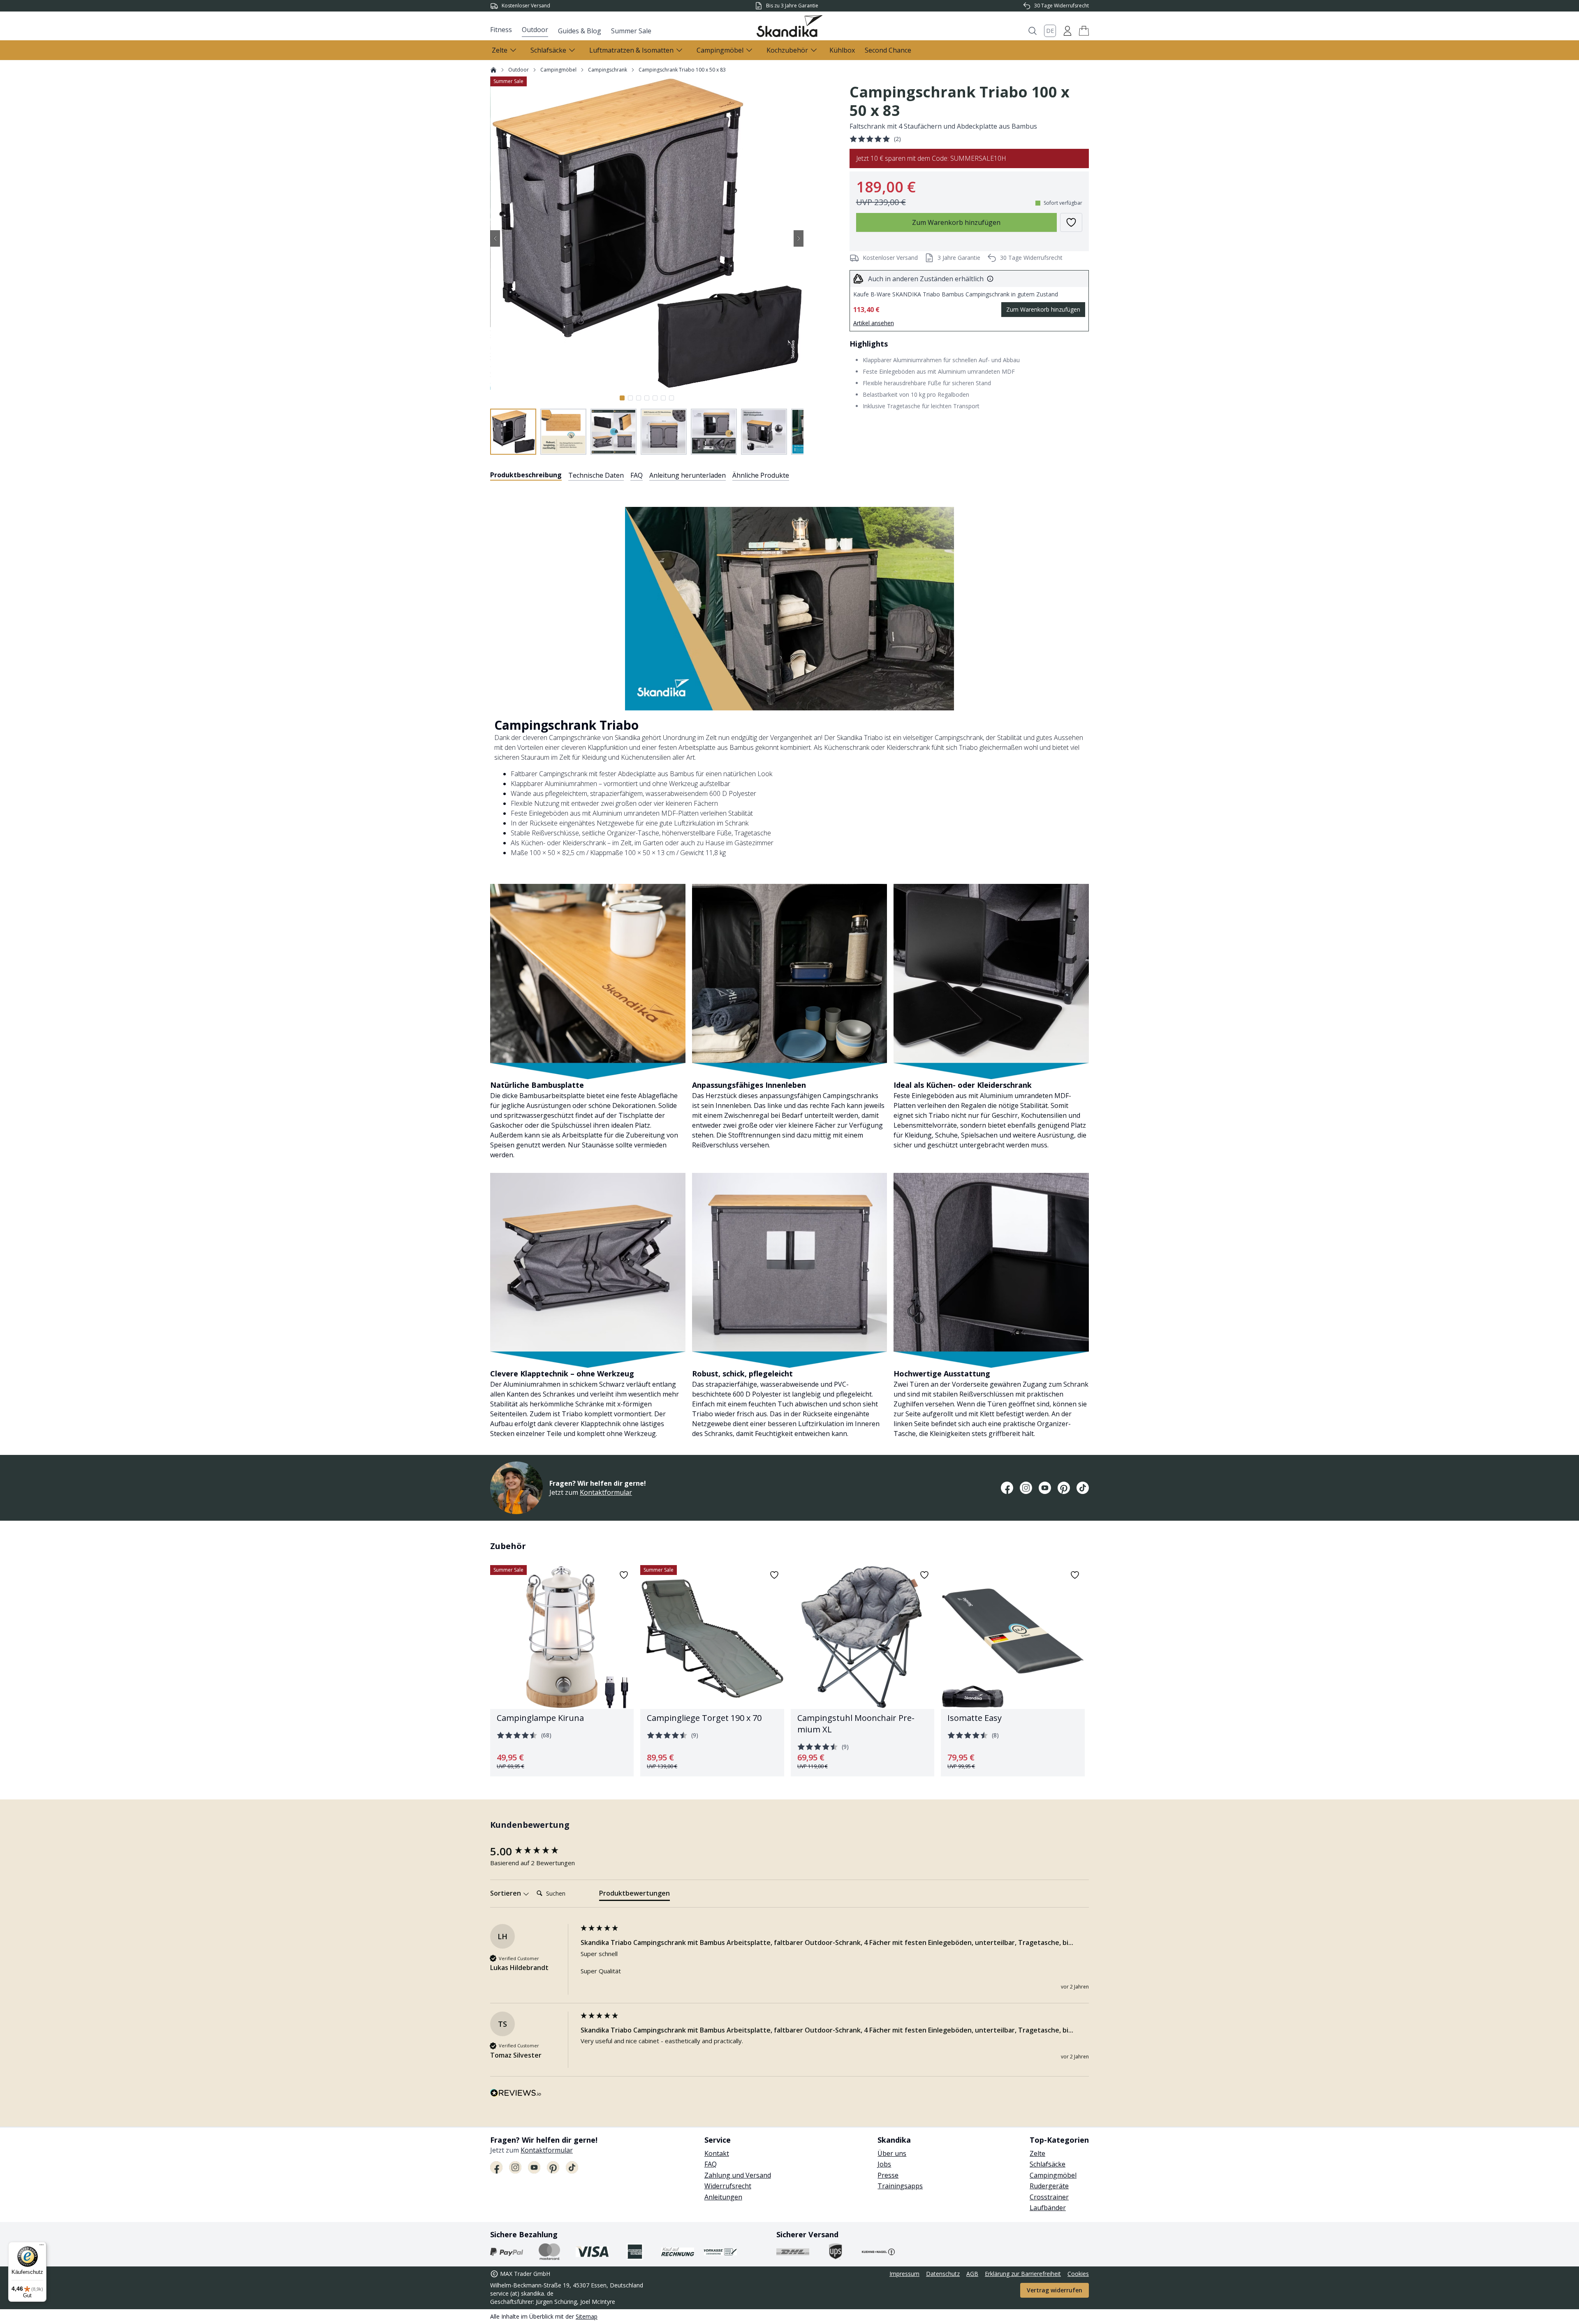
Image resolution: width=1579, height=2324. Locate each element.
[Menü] (42, 2247)
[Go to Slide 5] (655, 398)
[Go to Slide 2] (630, 398)
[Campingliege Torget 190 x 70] (712, 1671)
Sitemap (587, 2316)
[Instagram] (1026, 1488)
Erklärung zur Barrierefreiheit (1023, 2274)
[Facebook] (1007, 1488)
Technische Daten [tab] (596, 475)
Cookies (1078, 2274)
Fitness (501, 30)
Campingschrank (608, 70)
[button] (1084, 31)
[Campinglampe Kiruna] (562, 1671)
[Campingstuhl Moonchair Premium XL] (862, 1671)
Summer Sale (631, 31)
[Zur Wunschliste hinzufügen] (1071, 222)
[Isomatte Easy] (1013, 1671)
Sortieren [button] (506, 1893)
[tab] (634, 1895)
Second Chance (888, 50)
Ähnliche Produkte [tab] (761, 475)
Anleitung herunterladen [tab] (688, 475)
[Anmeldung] (1067, 31)
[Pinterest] (1064, 1488)
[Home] (493, 70)
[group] (533, 1851)
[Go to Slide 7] (671, 398)
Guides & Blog (580, 31)
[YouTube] (1045, 1488)
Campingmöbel (558, 70)
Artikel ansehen (874, 323)
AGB (972, 2274)
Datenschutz (943, 2274)
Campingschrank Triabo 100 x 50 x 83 (682, 70)
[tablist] (640, 475)
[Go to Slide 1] (622, 398)
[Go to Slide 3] (639, 398)
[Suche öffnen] (1033, 31)
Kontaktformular (606, 1492)
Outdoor (535, 30)
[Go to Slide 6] (663, 398)
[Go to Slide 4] (647, 398)
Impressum (904, 2274)
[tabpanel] (789, 963)
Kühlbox (842, 50)
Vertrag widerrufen (1055, 2290)
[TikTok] (1083, 1488)
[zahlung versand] (507, 2252)
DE (1050, 31)
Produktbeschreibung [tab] (526, 475)
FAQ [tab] (637, 475)
